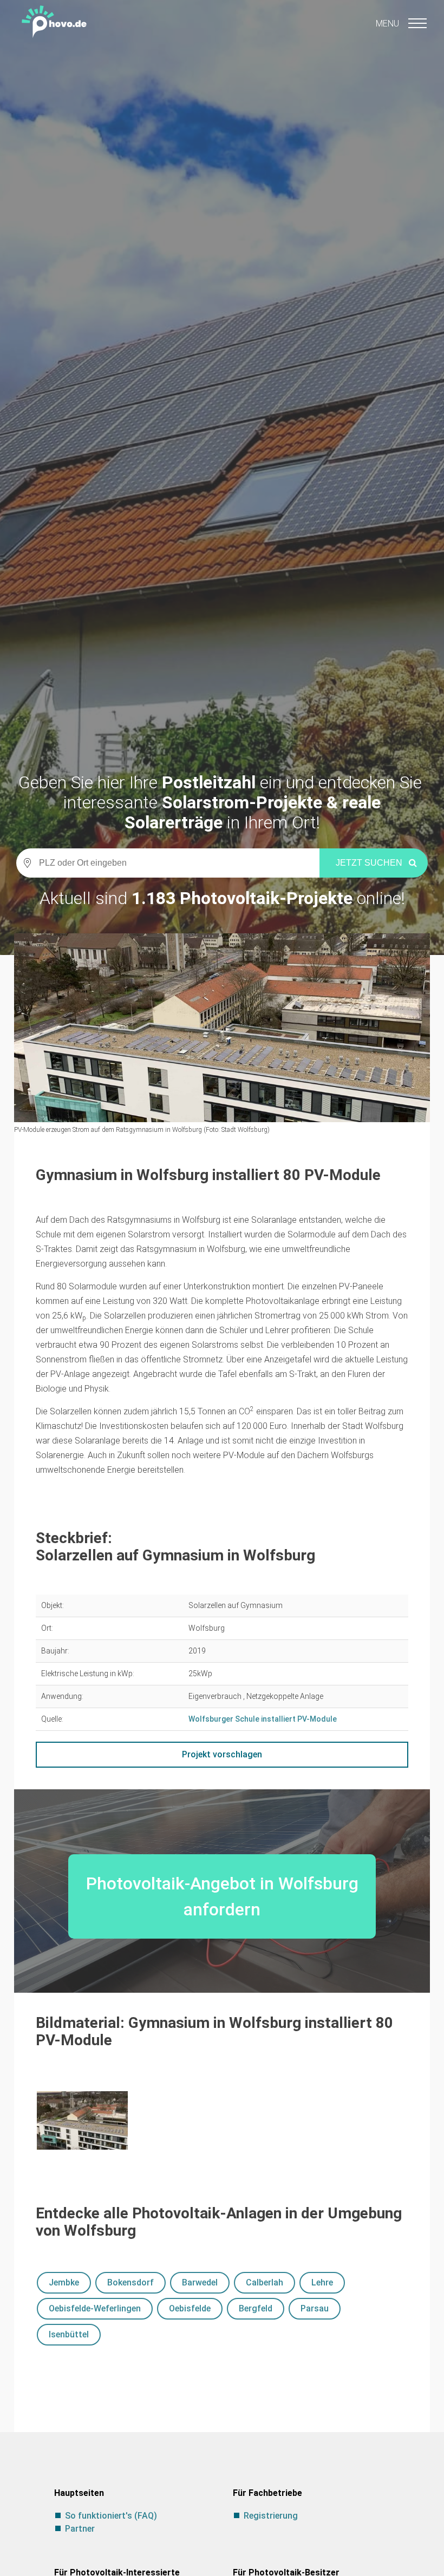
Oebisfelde (190, 2308)
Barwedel (200, 2282)
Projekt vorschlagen (222, 1754)
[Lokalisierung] (24, 863)
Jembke (64, 2282)
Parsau (315, 2308)
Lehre (322, 2282)
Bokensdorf (130, 2282)
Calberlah (265, 2282)
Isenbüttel (69, 2334)
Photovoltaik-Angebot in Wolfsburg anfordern (222, 1896)
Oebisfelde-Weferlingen (95, 2308)
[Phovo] (222, 19)
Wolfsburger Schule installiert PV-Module (263, 1719)
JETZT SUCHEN (369, 863)
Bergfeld (256, 2308)
